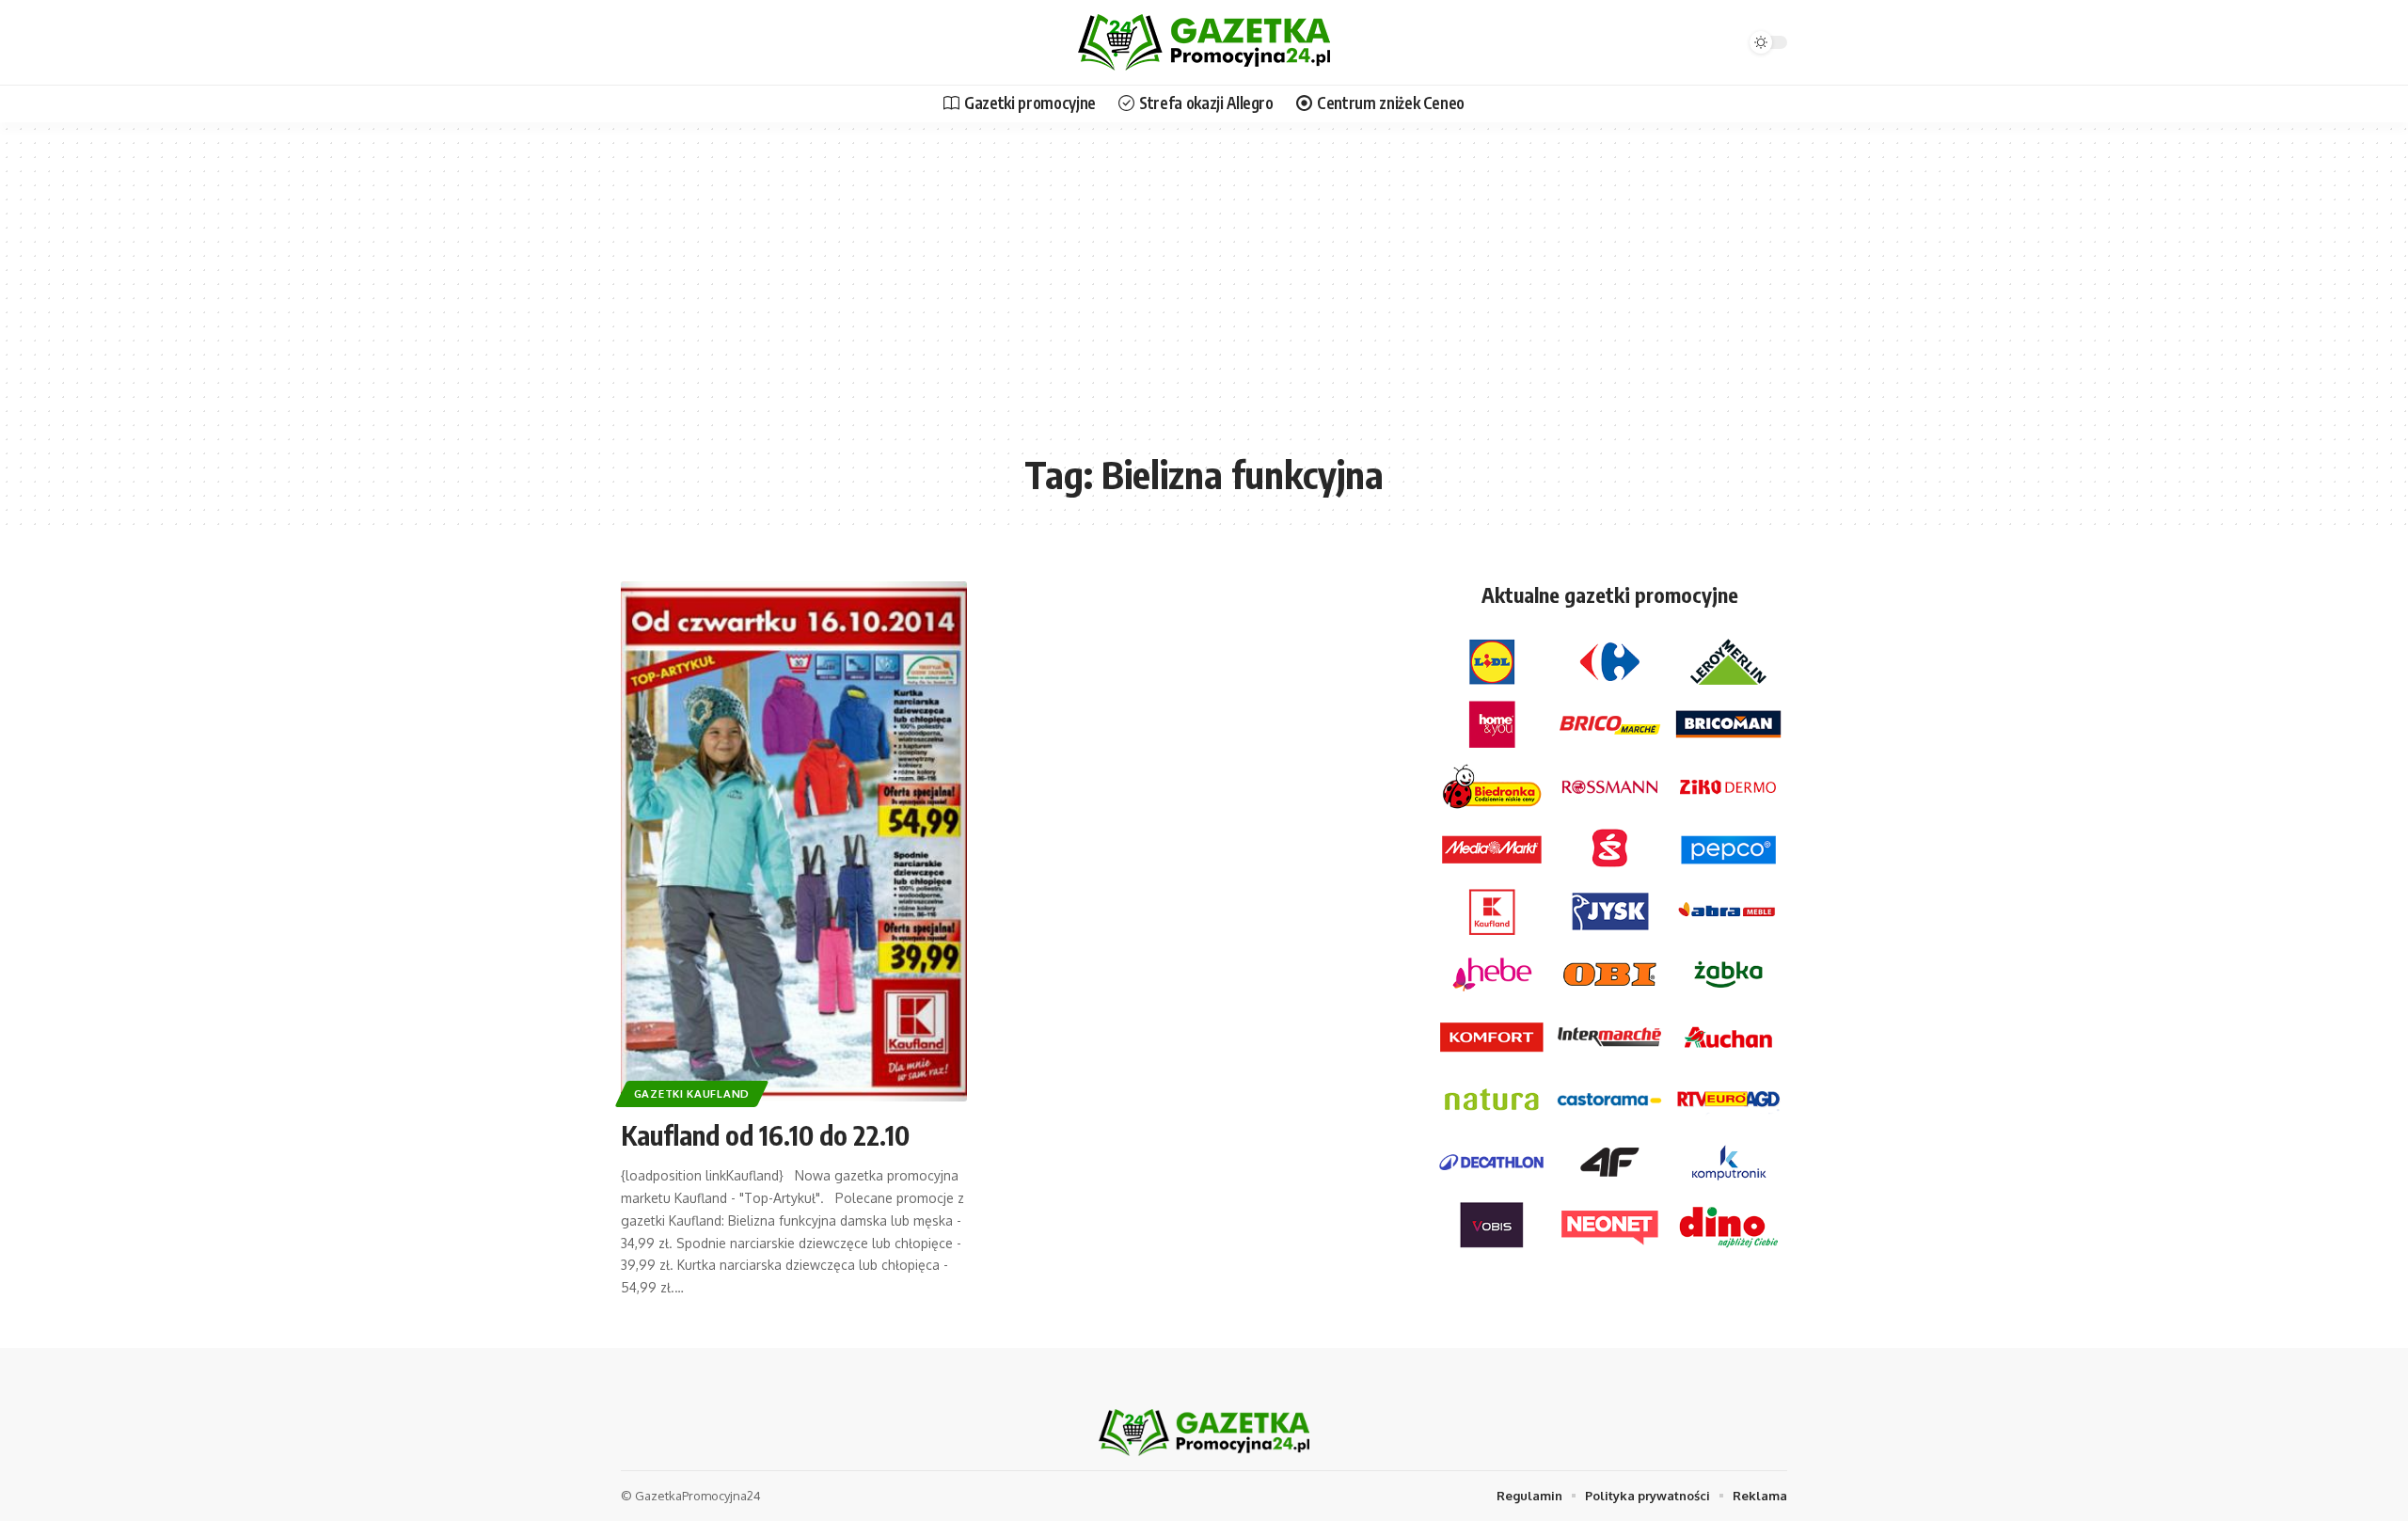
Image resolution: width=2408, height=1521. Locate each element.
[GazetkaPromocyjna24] (1204, 42)
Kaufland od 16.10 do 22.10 (765, 1135)
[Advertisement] (1204, 301)
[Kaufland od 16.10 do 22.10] (794, 841)
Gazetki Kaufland (692, 1093)
